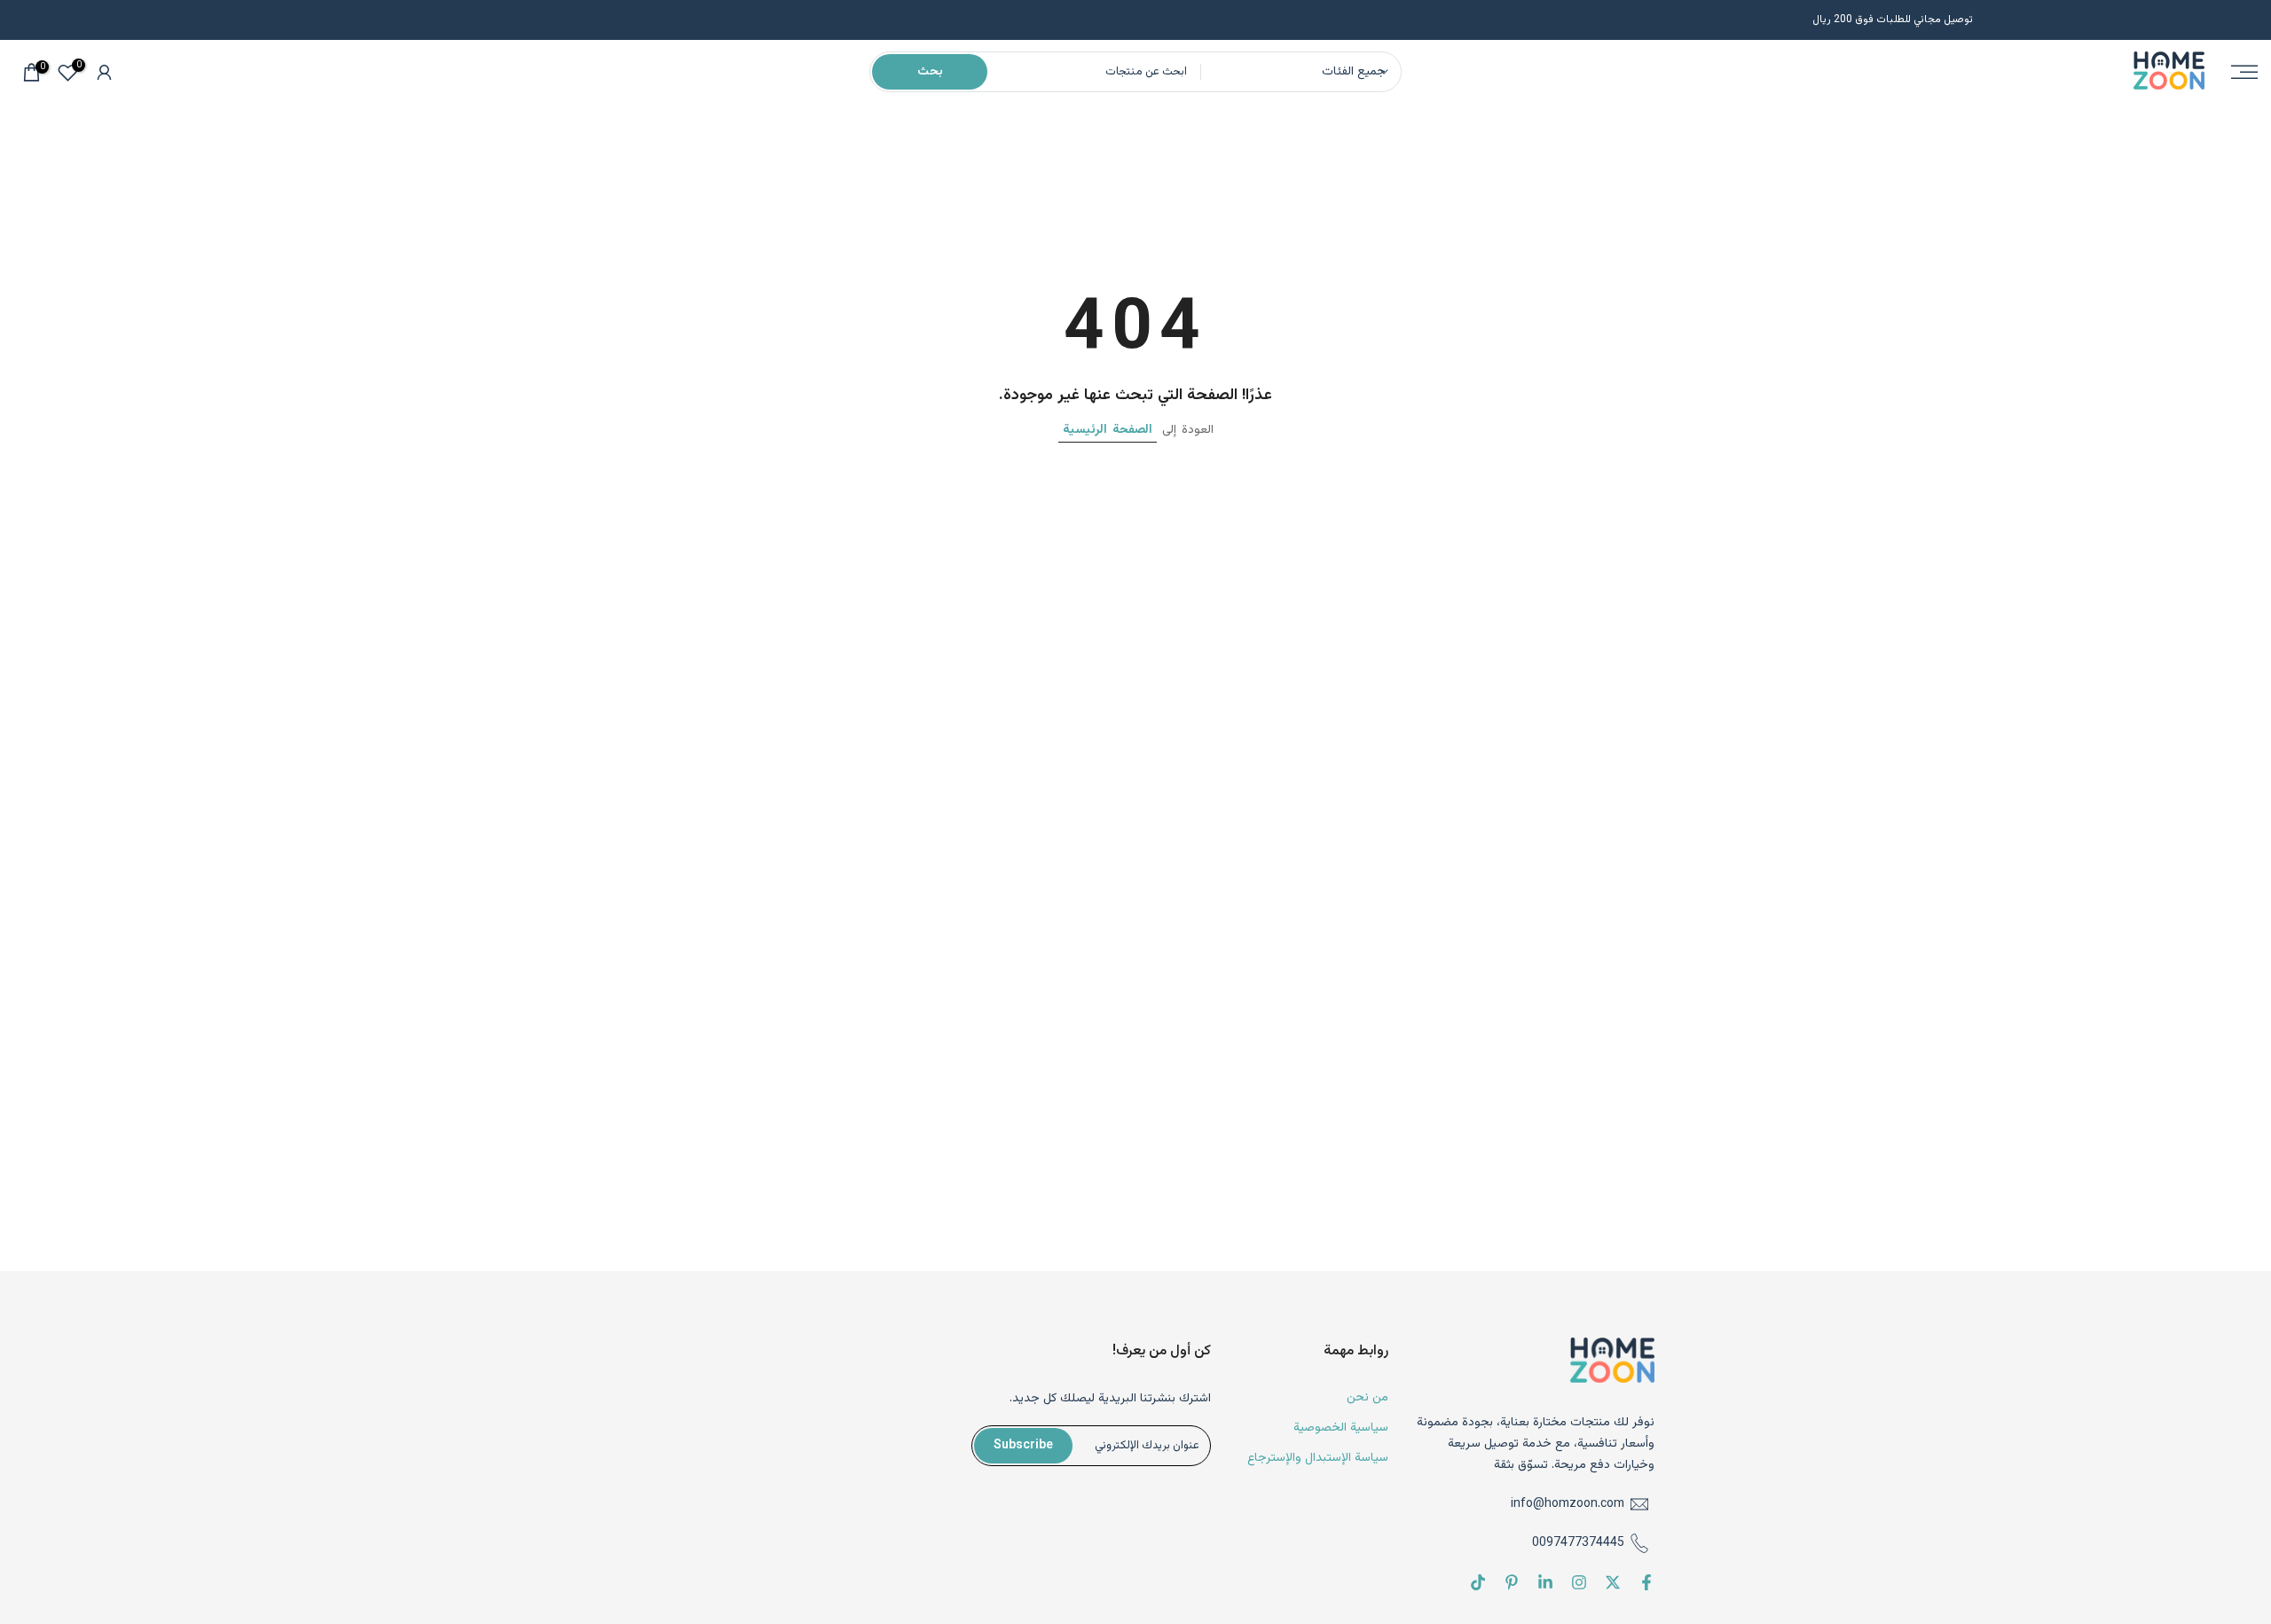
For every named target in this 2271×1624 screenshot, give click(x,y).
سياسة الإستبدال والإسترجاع (1318, 1458)
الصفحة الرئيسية (1108, 430)
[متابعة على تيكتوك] (1478, 1582)
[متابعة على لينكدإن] (1545, 1582)
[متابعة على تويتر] (1613, 1582)
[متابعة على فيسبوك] (1646, 1582)
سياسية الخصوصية (1341, 1428)
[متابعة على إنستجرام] (1579, 1582)
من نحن (1367, 1399)
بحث (930, 72)
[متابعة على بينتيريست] (1512, 1582)
